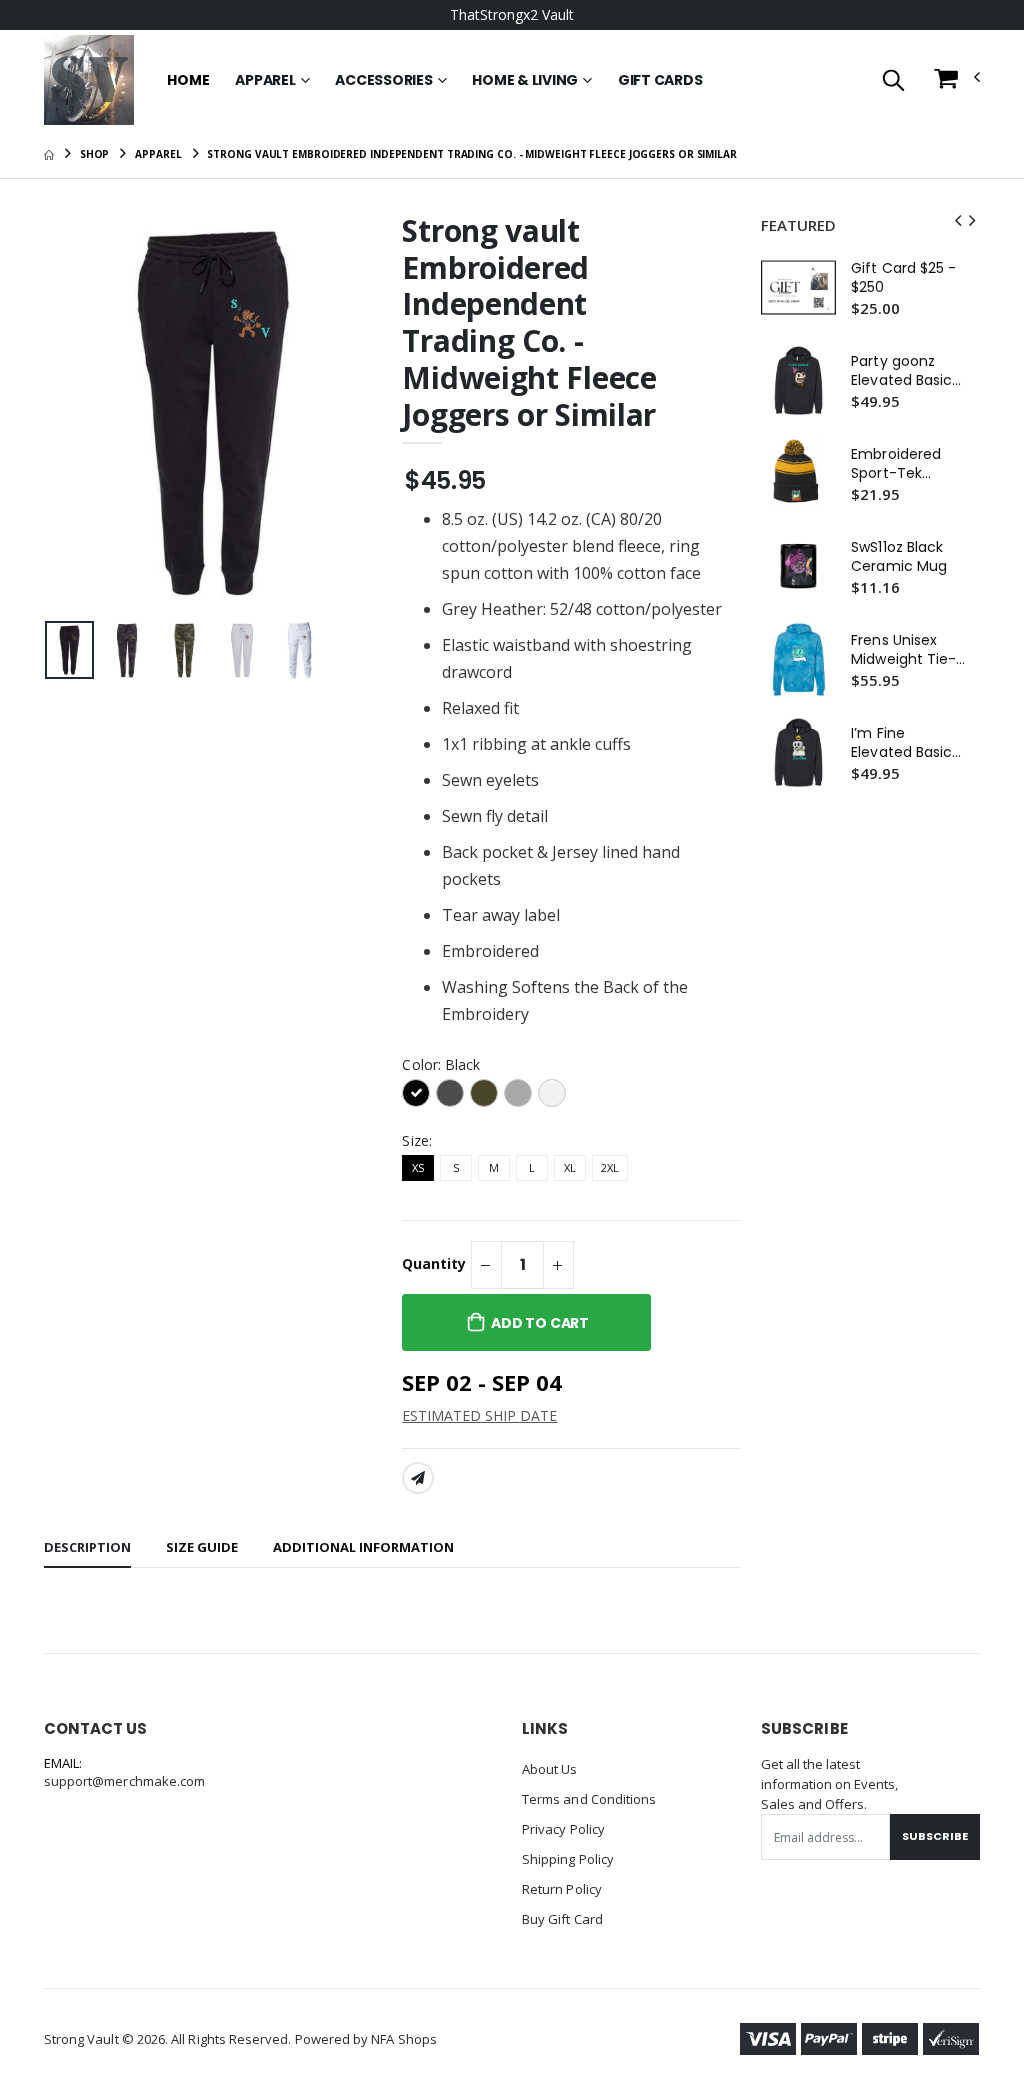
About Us (550, 1769)
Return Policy (562, 1889)
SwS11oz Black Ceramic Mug (899, 557)
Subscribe (935, 1836)
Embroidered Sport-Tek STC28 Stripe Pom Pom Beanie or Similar (896, 464)
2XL (610, 1167)
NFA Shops (404, 2039)
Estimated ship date (479, 1415)
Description (87, 1547)
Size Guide (202, 1547)
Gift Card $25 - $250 (903, 278)
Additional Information (363, 1547)
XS (418, 1167)
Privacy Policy (563, 1829)
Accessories (383, 80)
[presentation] (75, 412)
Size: (416, 1140)
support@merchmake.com (124, 1781)
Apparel (265, 80)
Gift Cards (660, 80)
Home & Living (525, 80)
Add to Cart (540, 1323)
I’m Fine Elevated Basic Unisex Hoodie (901, 743)
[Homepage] (49, 154)
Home (188, 80)
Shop (95, 154)
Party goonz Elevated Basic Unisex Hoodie (901, 371)
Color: (441, 1064)
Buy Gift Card (562, 1919)
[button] (893, 81)
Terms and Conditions (589, 1799)
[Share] (418, 1478)
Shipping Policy (568, 1859)
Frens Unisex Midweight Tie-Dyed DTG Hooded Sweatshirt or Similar (903, 650)
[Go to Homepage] (89, 80)
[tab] (87, 1548)
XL (570, 1167)
